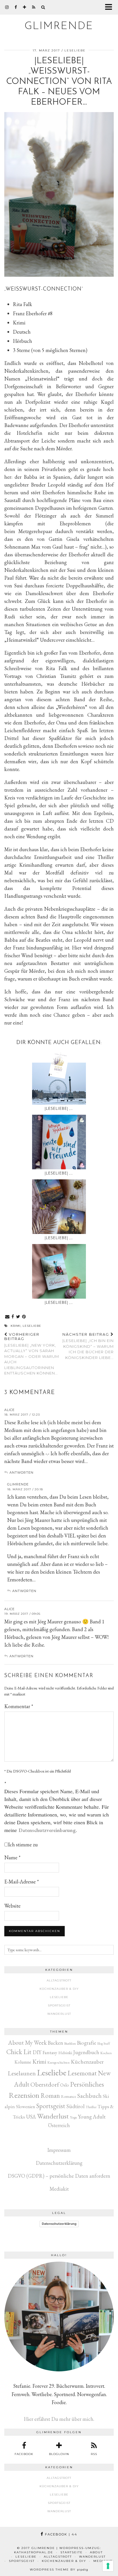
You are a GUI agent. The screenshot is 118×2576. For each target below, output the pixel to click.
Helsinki (65, 2053)
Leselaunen (22, 2073)
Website (12, 1906)
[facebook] (16, 7)
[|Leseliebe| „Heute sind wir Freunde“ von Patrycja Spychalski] (59, 1142)
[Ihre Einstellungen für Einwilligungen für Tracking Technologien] (108, 2566)
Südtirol (75, 2106)
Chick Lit (19, 2052)
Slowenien (26, 2107)
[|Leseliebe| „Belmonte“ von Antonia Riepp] (59, 1271)
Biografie (87, 2043)
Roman (50, 2096)
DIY (37, 2052)
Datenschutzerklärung (59, 2163)
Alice (9, 1410)
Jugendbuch (86, 2052)
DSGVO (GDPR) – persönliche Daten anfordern (59, 2176)
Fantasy (50, 2052)
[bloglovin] (25, 7)
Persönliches (87, 2084)
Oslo (65, 2085)
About (96, 2552)
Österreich (59, 2125)
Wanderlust (59, 2014)
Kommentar (19, 1706)
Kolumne (23, 2062)
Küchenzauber (87, 2062)
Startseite (72, 2552)
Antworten (21, 1472)
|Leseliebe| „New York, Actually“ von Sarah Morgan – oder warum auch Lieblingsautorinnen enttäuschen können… (32, 1354)
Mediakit (59, 2189)
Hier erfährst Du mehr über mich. (59, 2419)
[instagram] (7, 7)
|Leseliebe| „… (59, 1109)
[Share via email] (7, 1317)
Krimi (16, 1326)
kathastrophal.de (34, 2552)
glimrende (59, 26)
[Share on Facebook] (13, 1317)
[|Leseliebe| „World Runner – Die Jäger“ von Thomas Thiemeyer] (59, 1207)
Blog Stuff (104, 2044)
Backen (55, 2043)
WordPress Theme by (59, 2570)
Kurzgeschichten (58, 2062)
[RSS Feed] (34, 7)
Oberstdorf (45, 2084)
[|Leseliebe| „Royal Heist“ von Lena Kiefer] (59, 1077)
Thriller (91, 2107)
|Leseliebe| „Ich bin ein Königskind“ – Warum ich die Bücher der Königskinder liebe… (88, 1346)
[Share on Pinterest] (24, 1317)
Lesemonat (82, 2073)
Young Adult (92, 2117)
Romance (69, 2096)
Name (12, 1857)
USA (31, 2117)
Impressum (59, 2150)
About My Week (27, 2042)
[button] (110, 7)
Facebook (60, 2534)
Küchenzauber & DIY (59, 1989)
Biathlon (70, 2043)
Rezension (24, 2095)
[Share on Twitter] (18, 1317)
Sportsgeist (59, 2005)
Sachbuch (90, 2096)
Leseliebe (75, 50)
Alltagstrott (59, 1980)
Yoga (73, 2117)
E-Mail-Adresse (22, 1882)
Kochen (106, 2053)
